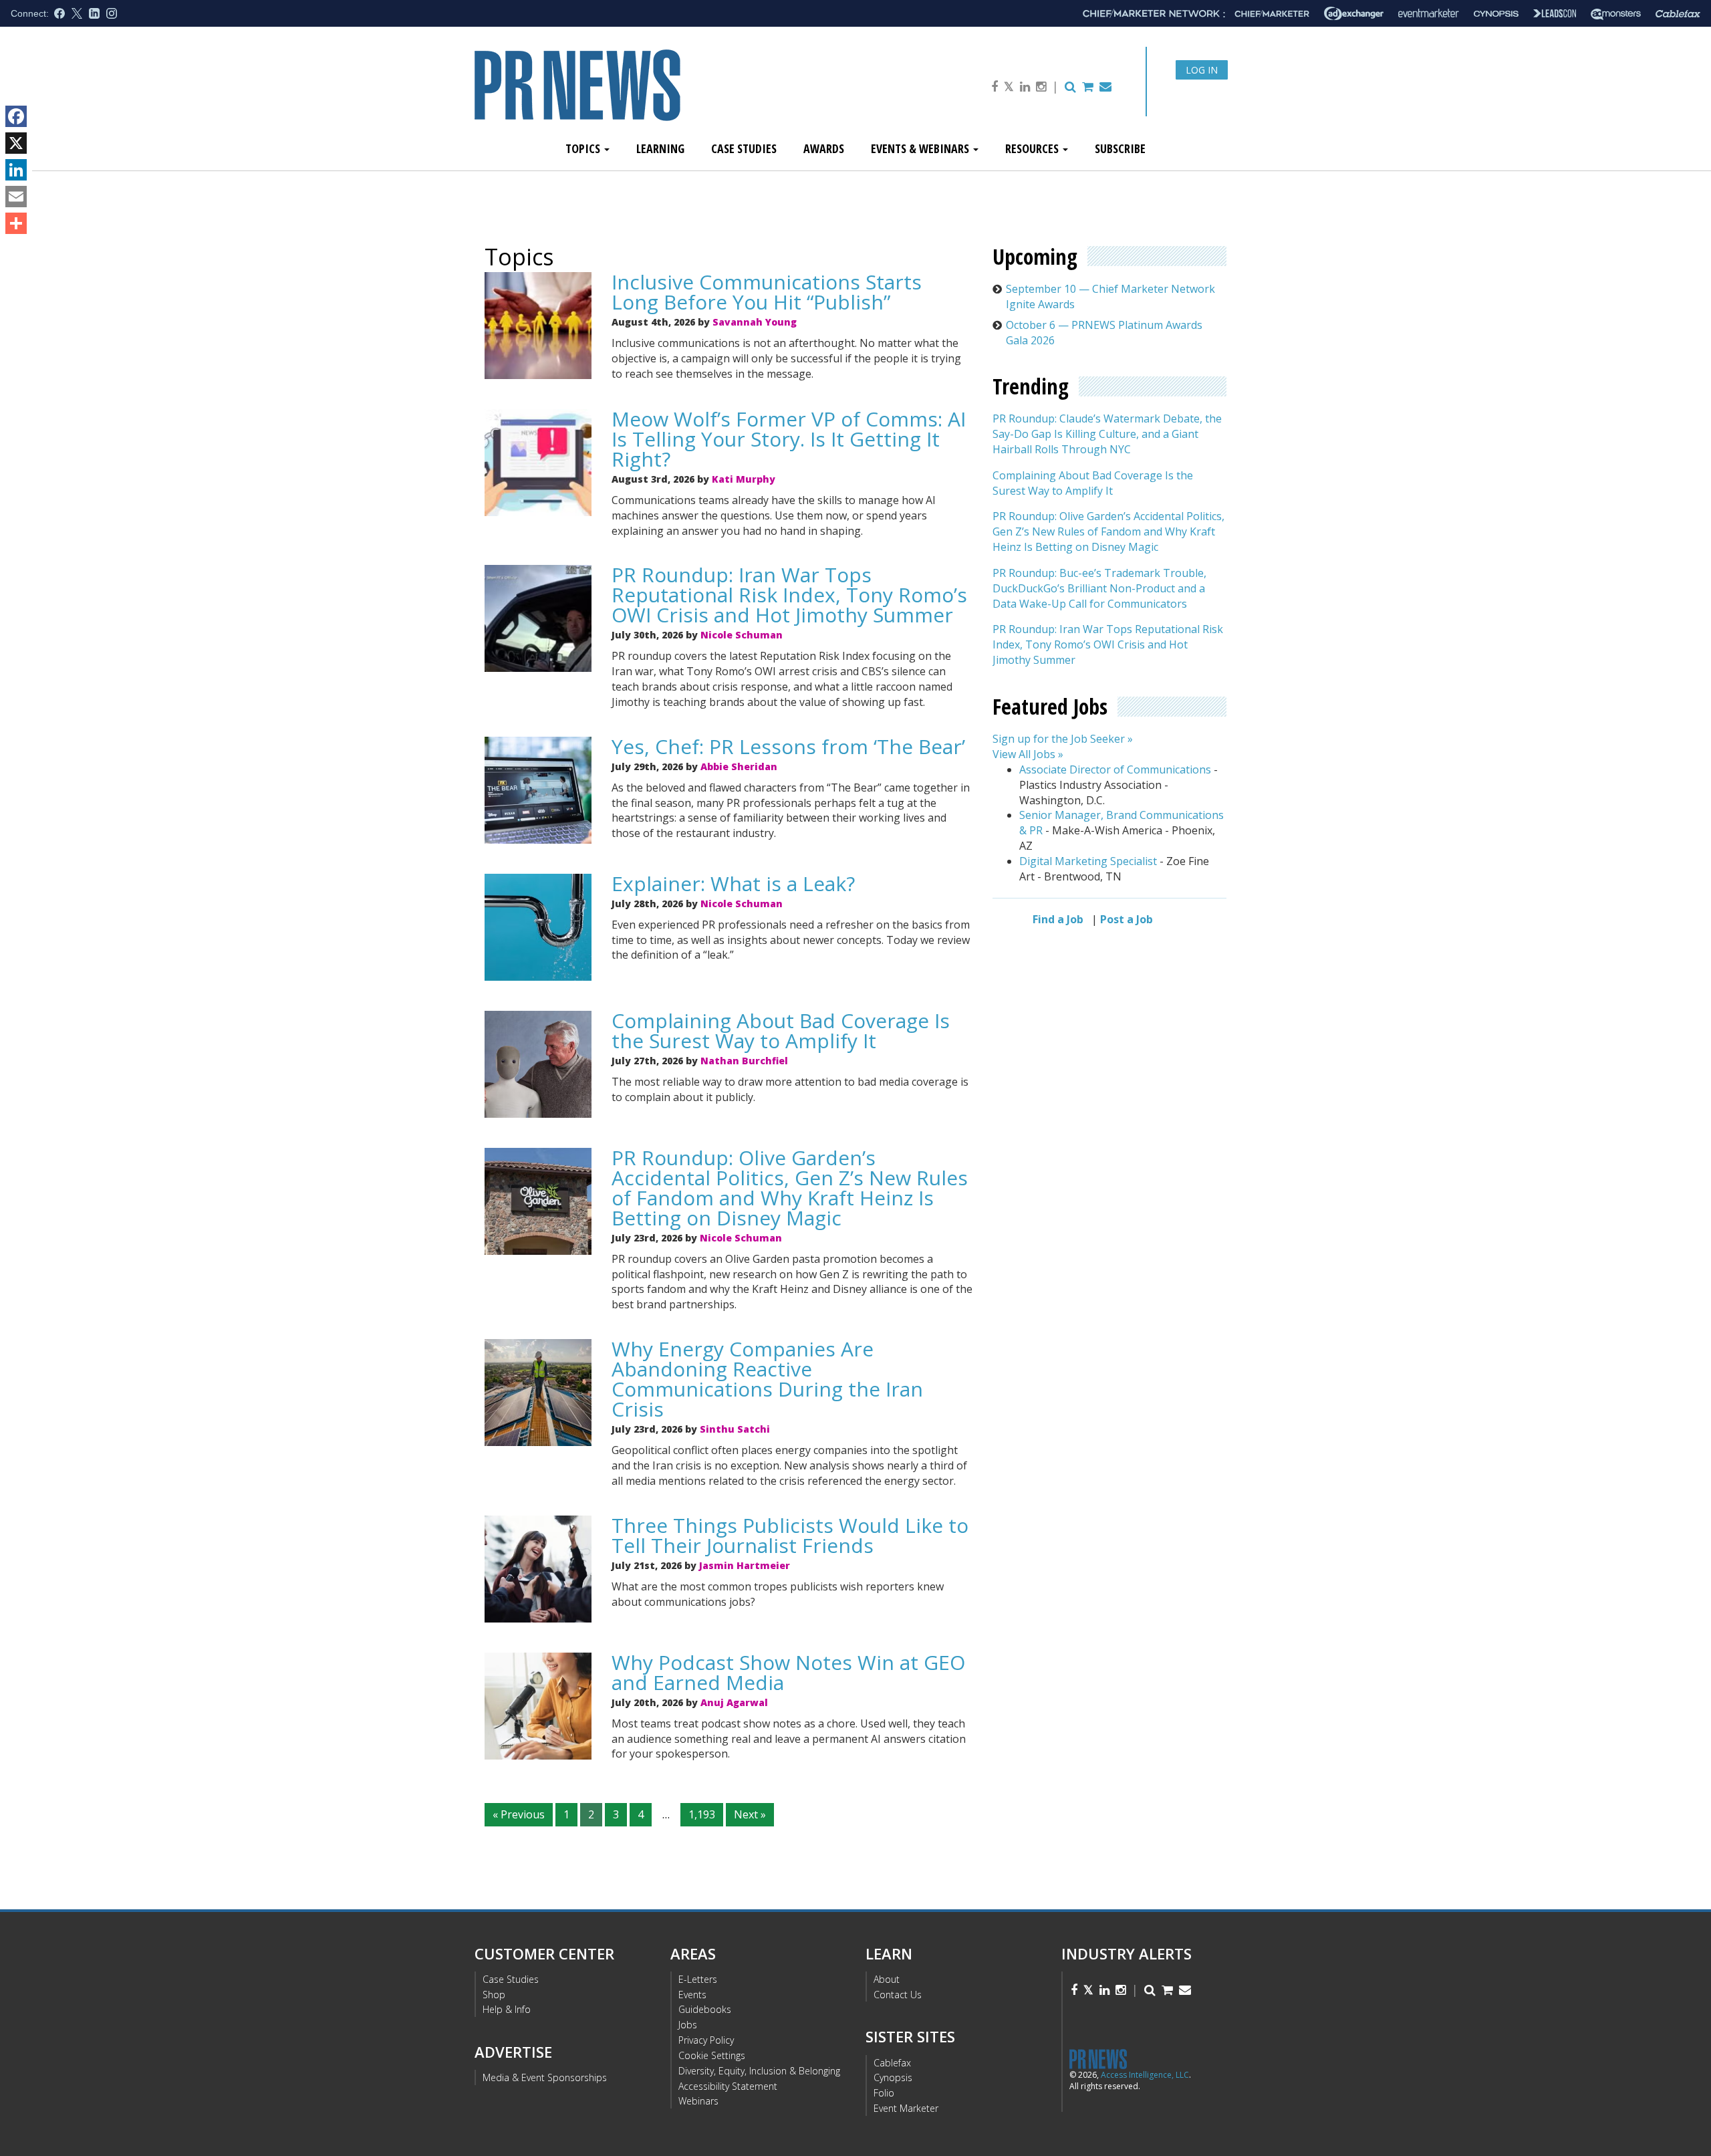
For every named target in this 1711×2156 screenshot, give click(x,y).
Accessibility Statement (728, 2086)
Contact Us (898, 1995)
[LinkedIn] (16, 170)
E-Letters (698, 1979)
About (887, 1979)
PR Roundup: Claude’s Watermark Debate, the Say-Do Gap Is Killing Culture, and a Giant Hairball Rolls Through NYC (1107, 435)
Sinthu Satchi (735, 1429)
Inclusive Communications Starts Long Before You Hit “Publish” (767, 292)
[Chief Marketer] (1272, 14)
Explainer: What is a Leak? (733, 883)
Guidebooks (705, 2009)
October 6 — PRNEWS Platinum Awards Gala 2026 (1104, 333)
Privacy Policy (706, 2040)
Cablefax (892, 2063)
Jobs (688, 2025)
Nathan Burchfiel (744, 1061)
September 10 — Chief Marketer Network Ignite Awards (1110, 296)
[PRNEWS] (624, 96)
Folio (884, 2093)
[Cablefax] (1678, 14)
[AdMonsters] (1616, 14)
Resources (1033, 148)
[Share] (16, 223)
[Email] (16, 197)
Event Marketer (906, 2108)
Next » (750, 1814)
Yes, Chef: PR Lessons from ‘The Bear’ (788, 746)
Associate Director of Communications (1115, 769)
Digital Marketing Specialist (1088, 861)
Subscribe (1120, 148)
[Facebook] (16, 116)
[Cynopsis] (1496, 14)
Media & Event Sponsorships (545, 2077)
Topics (584, 148)
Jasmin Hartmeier (745, 1565)
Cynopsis (893, 2077)
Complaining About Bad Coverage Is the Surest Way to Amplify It (781, 1031)
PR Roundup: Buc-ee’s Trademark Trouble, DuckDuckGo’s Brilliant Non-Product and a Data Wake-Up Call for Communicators (1099, 588)
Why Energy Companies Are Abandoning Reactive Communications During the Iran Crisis (767, 1379)
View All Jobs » (1028, 754)
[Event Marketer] (1429, 14)
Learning (660, 148)
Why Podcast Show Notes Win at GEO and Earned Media (788, 1672)
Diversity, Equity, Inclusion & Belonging (759, 2071)
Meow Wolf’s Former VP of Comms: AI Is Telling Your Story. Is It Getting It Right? (789, 439)
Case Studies (744, 148)
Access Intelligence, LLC (1145, 2075)
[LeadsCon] (1555, 13)
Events (692, 1995)
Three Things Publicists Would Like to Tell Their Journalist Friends (790, 1535)
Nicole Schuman (742, 635)
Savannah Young (755, 322)
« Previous (519, 1814)
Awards (824, 148)
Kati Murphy (744, 479)
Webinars (698, 2101)
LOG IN (1202, 70)
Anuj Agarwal (734, 1702)
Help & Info (507, 2009)
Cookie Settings (712, 2055)
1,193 (702, 1814)
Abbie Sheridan (739, 766)
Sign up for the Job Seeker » (1063, 739)
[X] (16, 143)
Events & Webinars (921, 148)
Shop (494, 1995)
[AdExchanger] (1354, 13)
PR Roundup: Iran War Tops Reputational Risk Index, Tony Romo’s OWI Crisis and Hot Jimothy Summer (789, 595)
